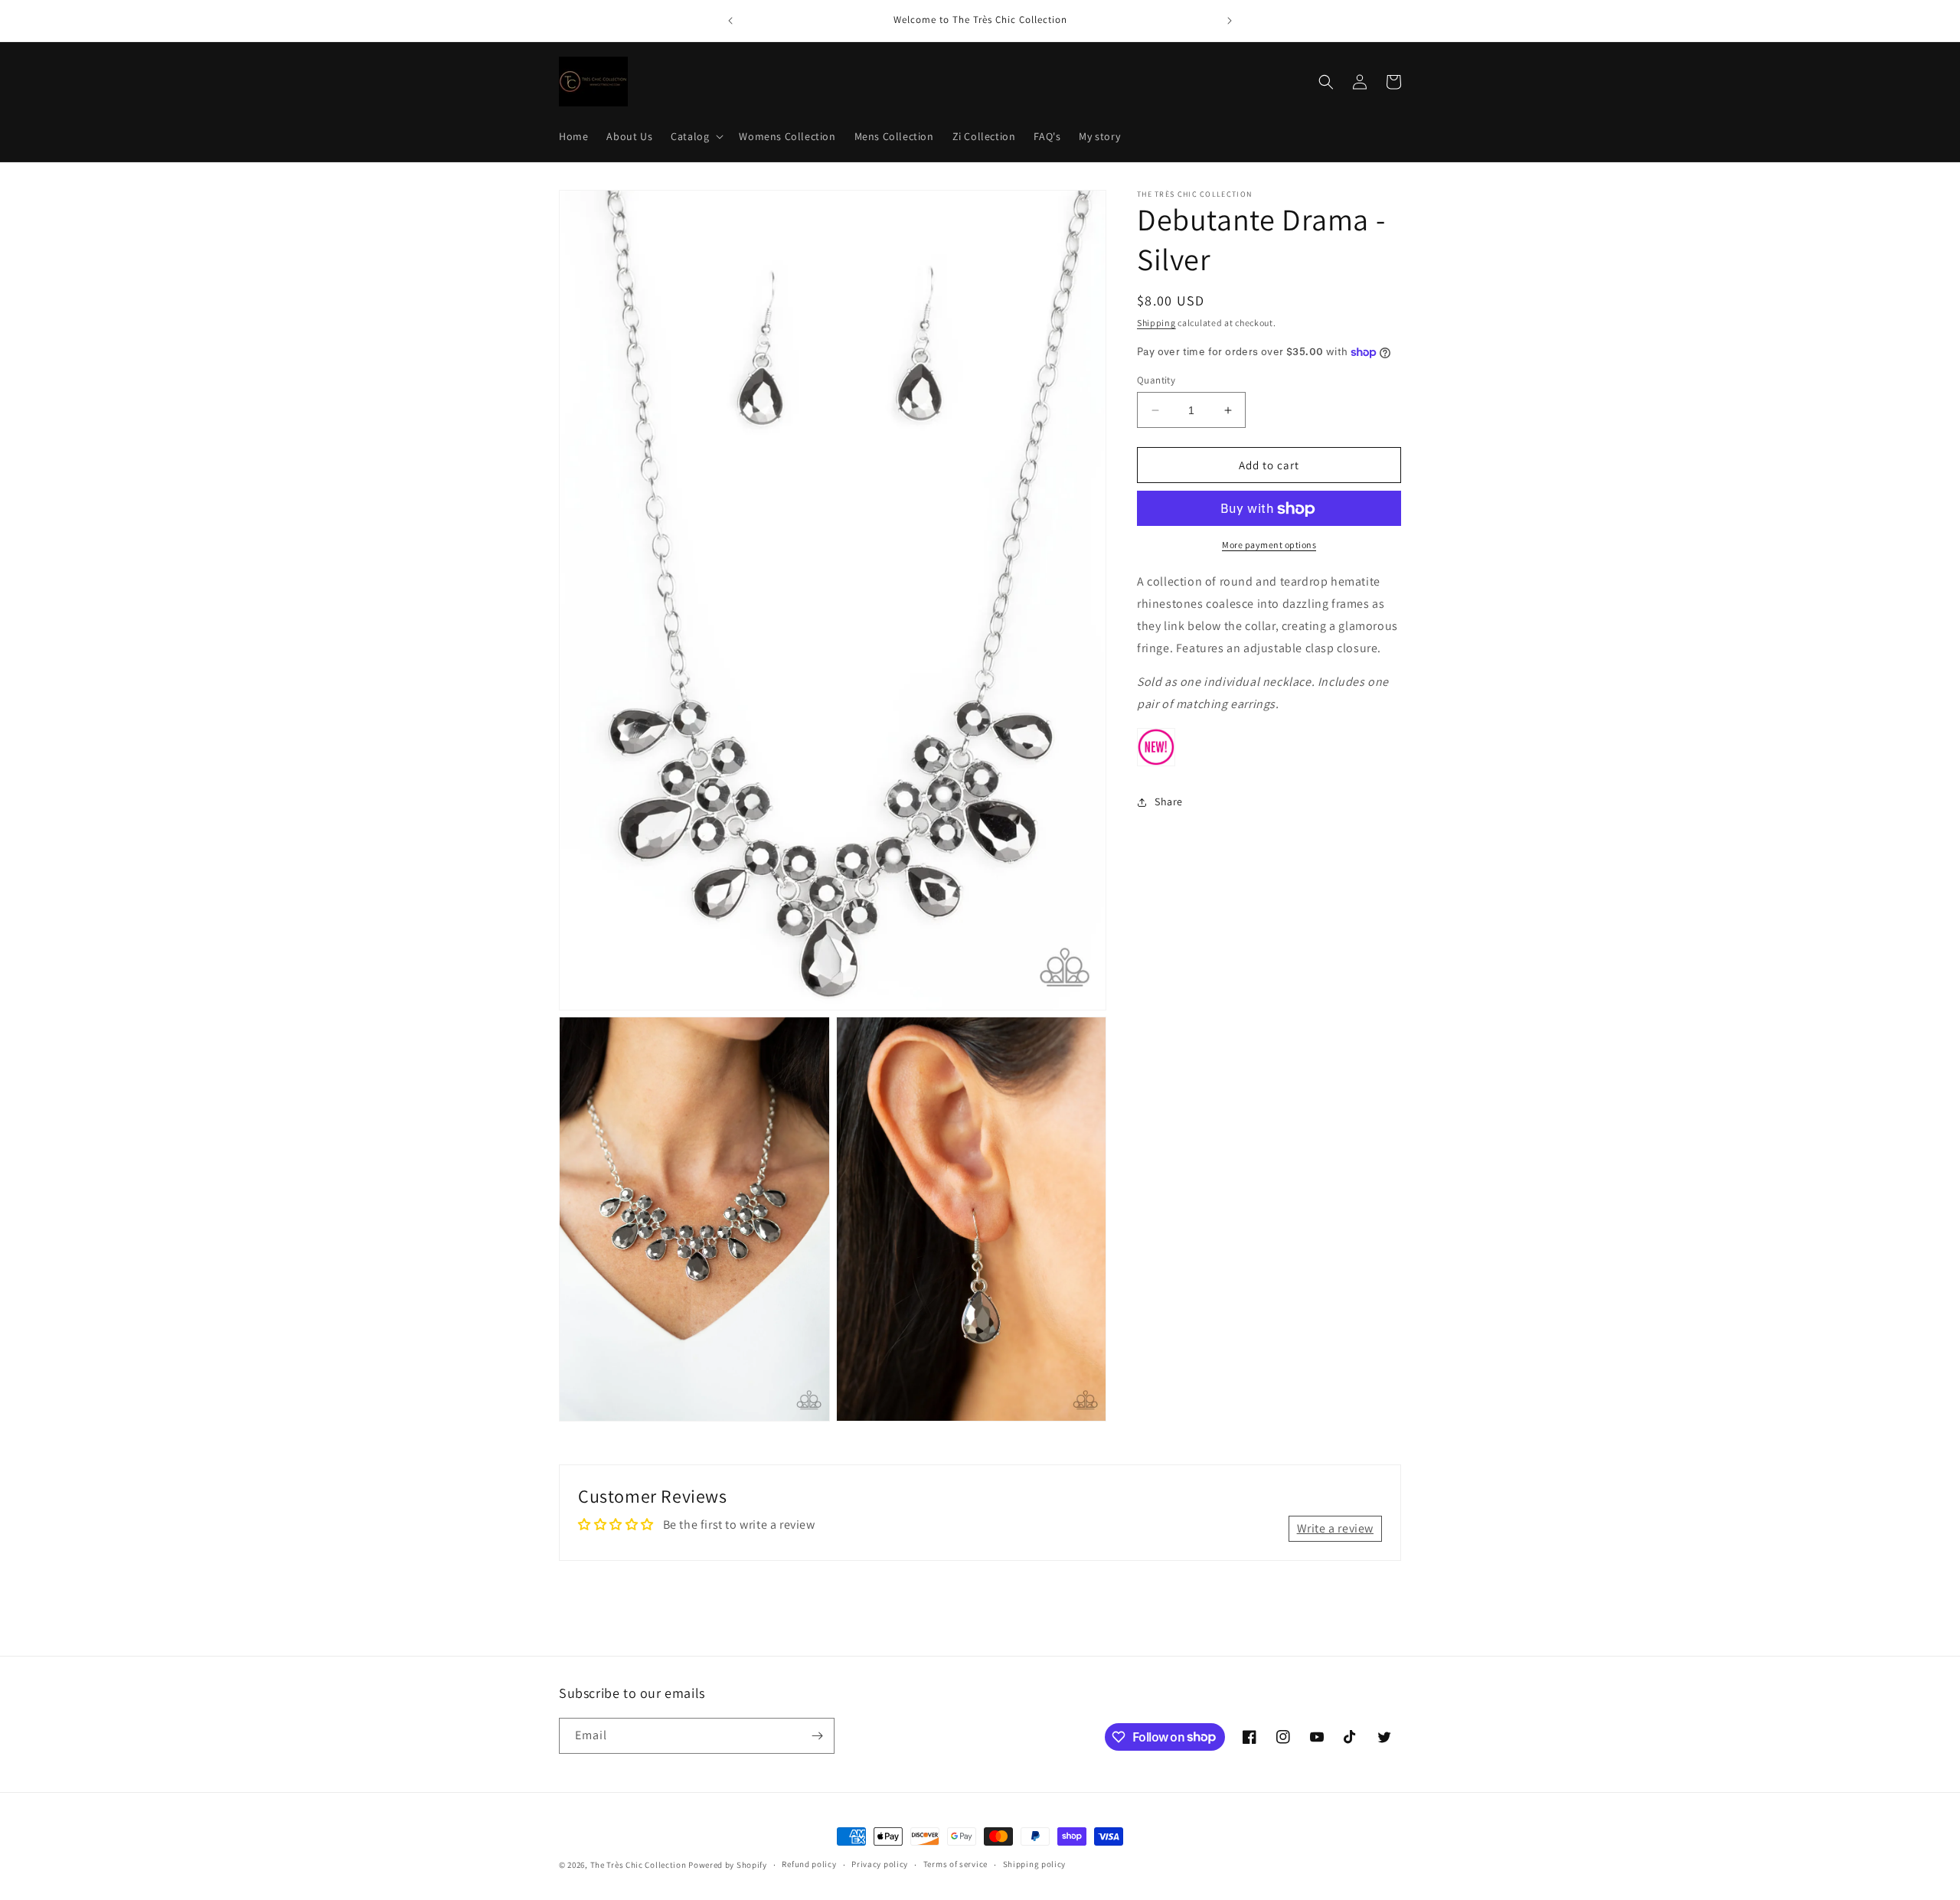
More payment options (1269, 545)
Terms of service (955, 1864)
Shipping (1156, 323)
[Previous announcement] (730, 21)
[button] (696, 136)
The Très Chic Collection (639, 1865)
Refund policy (809, 1864)
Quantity (1156, 380)
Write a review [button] (1335, 1528)
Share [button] (1169, 802)
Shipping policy (1035, 1864)
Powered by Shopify (728, 1865)
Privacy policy (880, 1864)
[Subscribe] (817, 1736)
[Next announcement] (1230, 21)
